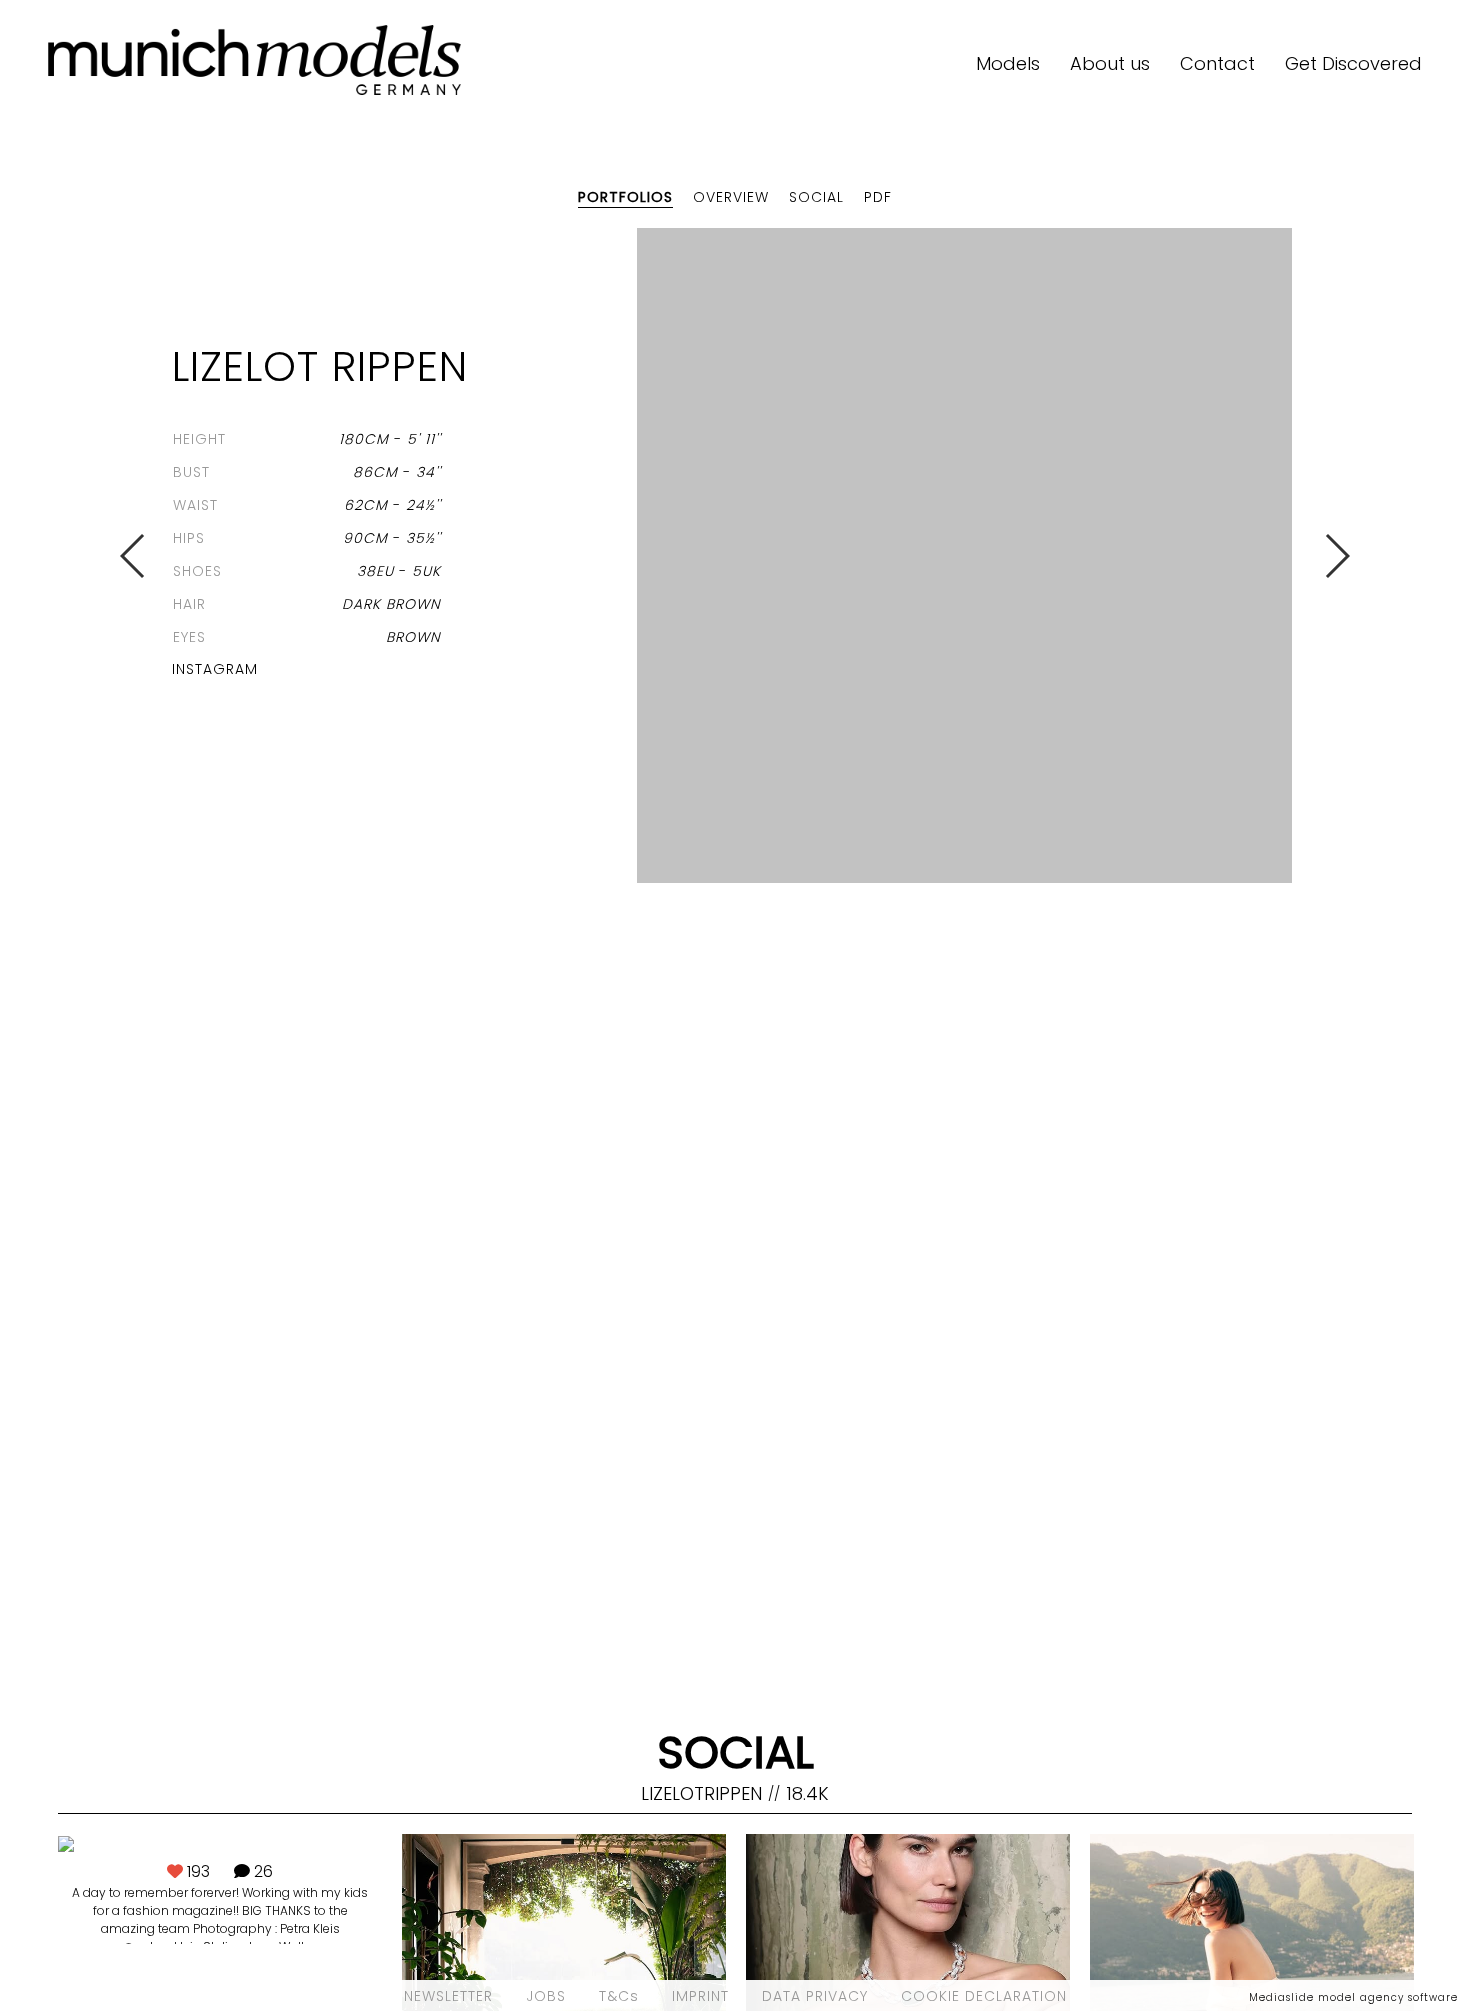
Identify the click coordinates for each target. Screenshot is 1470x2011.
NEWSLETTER (448, 1996)
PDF (878, 197)
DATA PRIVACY (815, 1996)
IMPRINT (700, 1996)
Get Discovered (1353, 63)
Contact (1217, 63)
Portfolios (625, 197)
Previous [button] (133, 556)
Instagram (215, 669)
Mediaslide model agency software (1353, 1997)
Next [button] (1336, 556)
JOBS (546, 1996)
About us (1110, 63)
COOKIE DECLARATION (984, 1996)
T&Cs (619, 1996)
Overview (731, 197)
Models (1008, 63)
